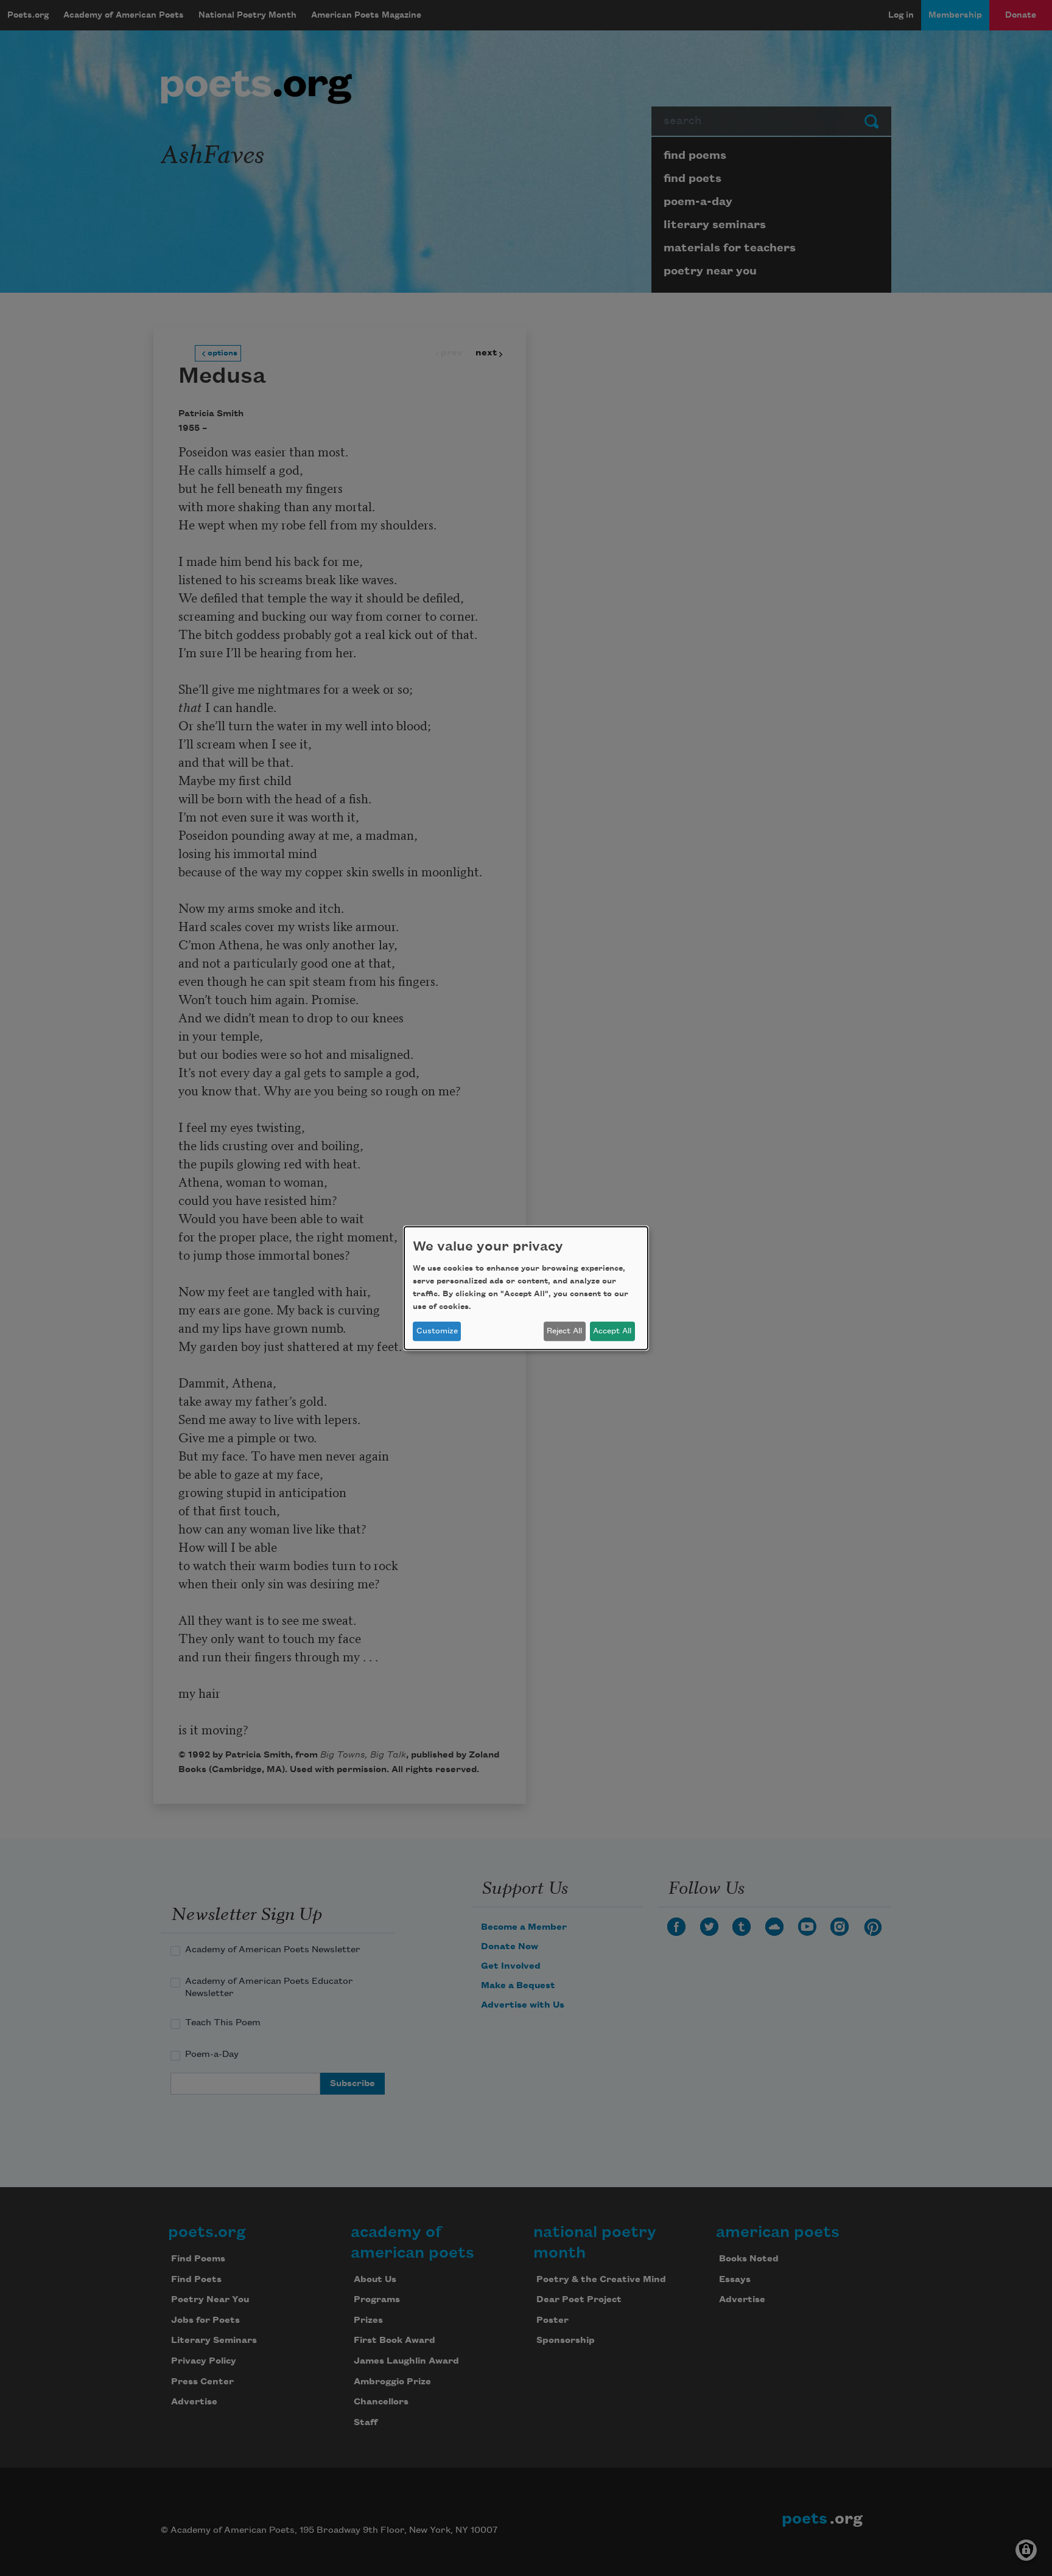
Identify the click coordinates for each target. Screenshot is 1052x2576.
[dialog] (526, 1288)
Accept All (612, 1331)
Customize (437, 1331)
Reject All (564, 1331)
